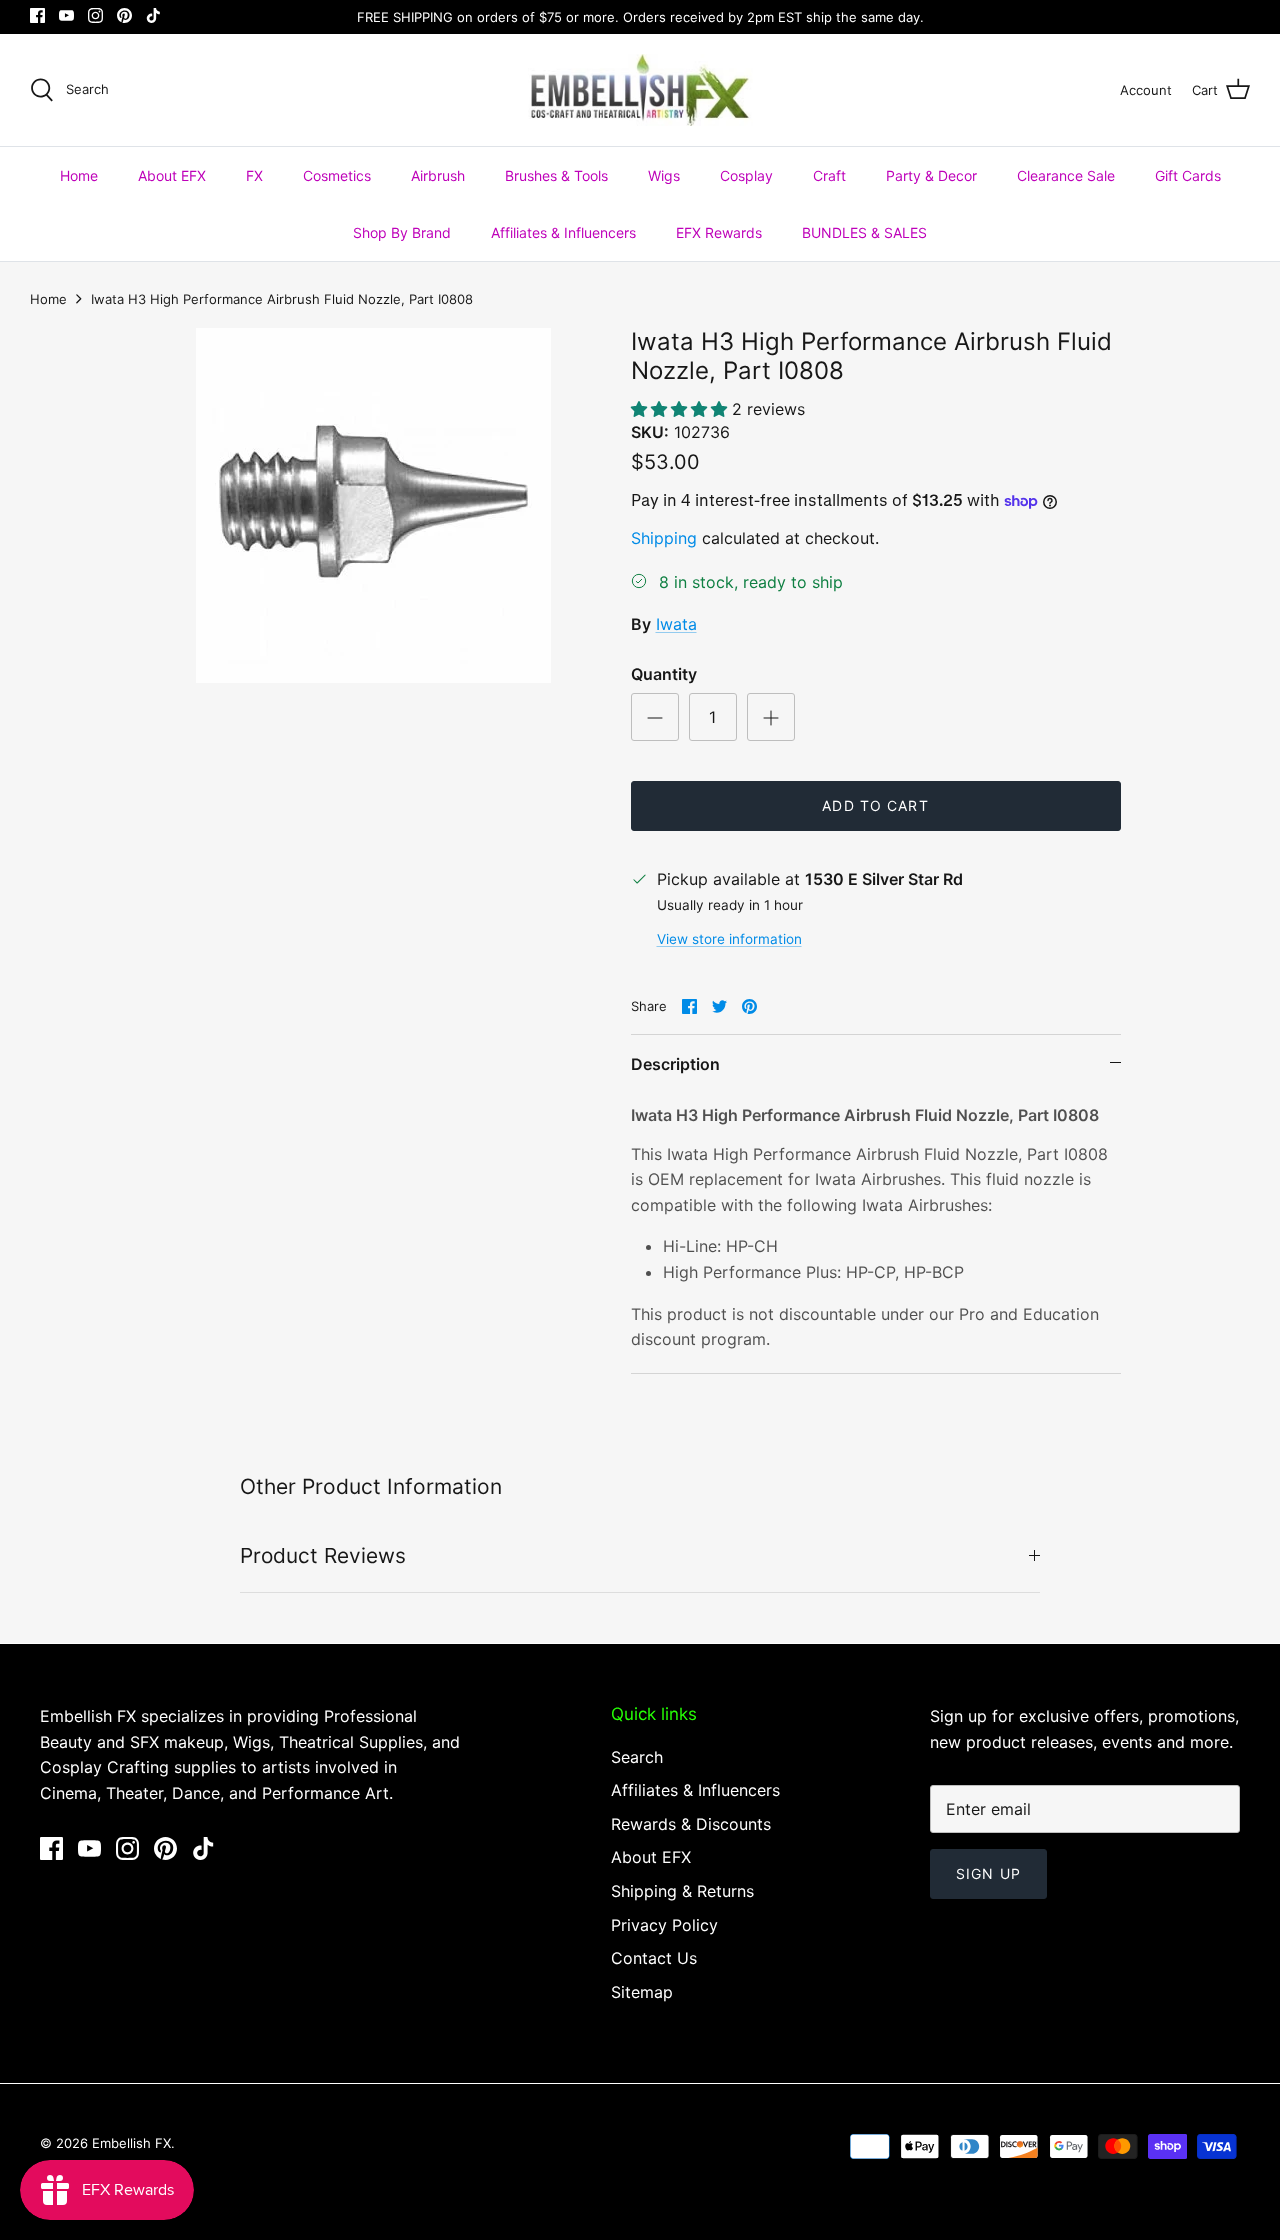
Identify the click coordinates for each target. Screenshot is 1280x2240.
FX (254, 175)
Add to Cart (875, 805)
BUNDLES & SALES (864, 232)
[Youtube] (66, 15)
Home (79, 175)
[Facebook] (37, 15)
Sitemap (642, 1992)
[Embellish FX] (640, 90)
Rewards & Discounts (691, 1824)
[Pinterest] (124, 15)
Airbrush (438, 175)
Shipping (664, 538)
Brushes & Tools (556, 175)
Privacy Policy (664, 1925)
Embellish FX (131, 2143)
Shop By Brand (402, 232)
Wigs (664, 175)
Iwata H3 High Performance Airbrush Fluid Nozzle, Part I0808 (282, 299)
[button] (681, 409)
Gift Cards (1188, 175)
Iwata (676, 624)
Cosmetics (337, 175)
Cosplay (746, 175)
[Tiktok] (153, 15)
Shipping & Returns (682, 1891)
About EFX (172, 175)
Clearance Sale (1066, 175)
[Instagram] (95, 15)
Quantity (664, 674)
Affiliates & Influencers (563, 232)
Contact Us (654, 1958)
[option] (373, 505)
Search (637, 1757)
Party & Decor (931, 175)
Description (675, 1064)
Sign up (988, 1873)
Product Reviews (323, 1555)
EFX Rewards (719, 232)
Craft (829, 175)
